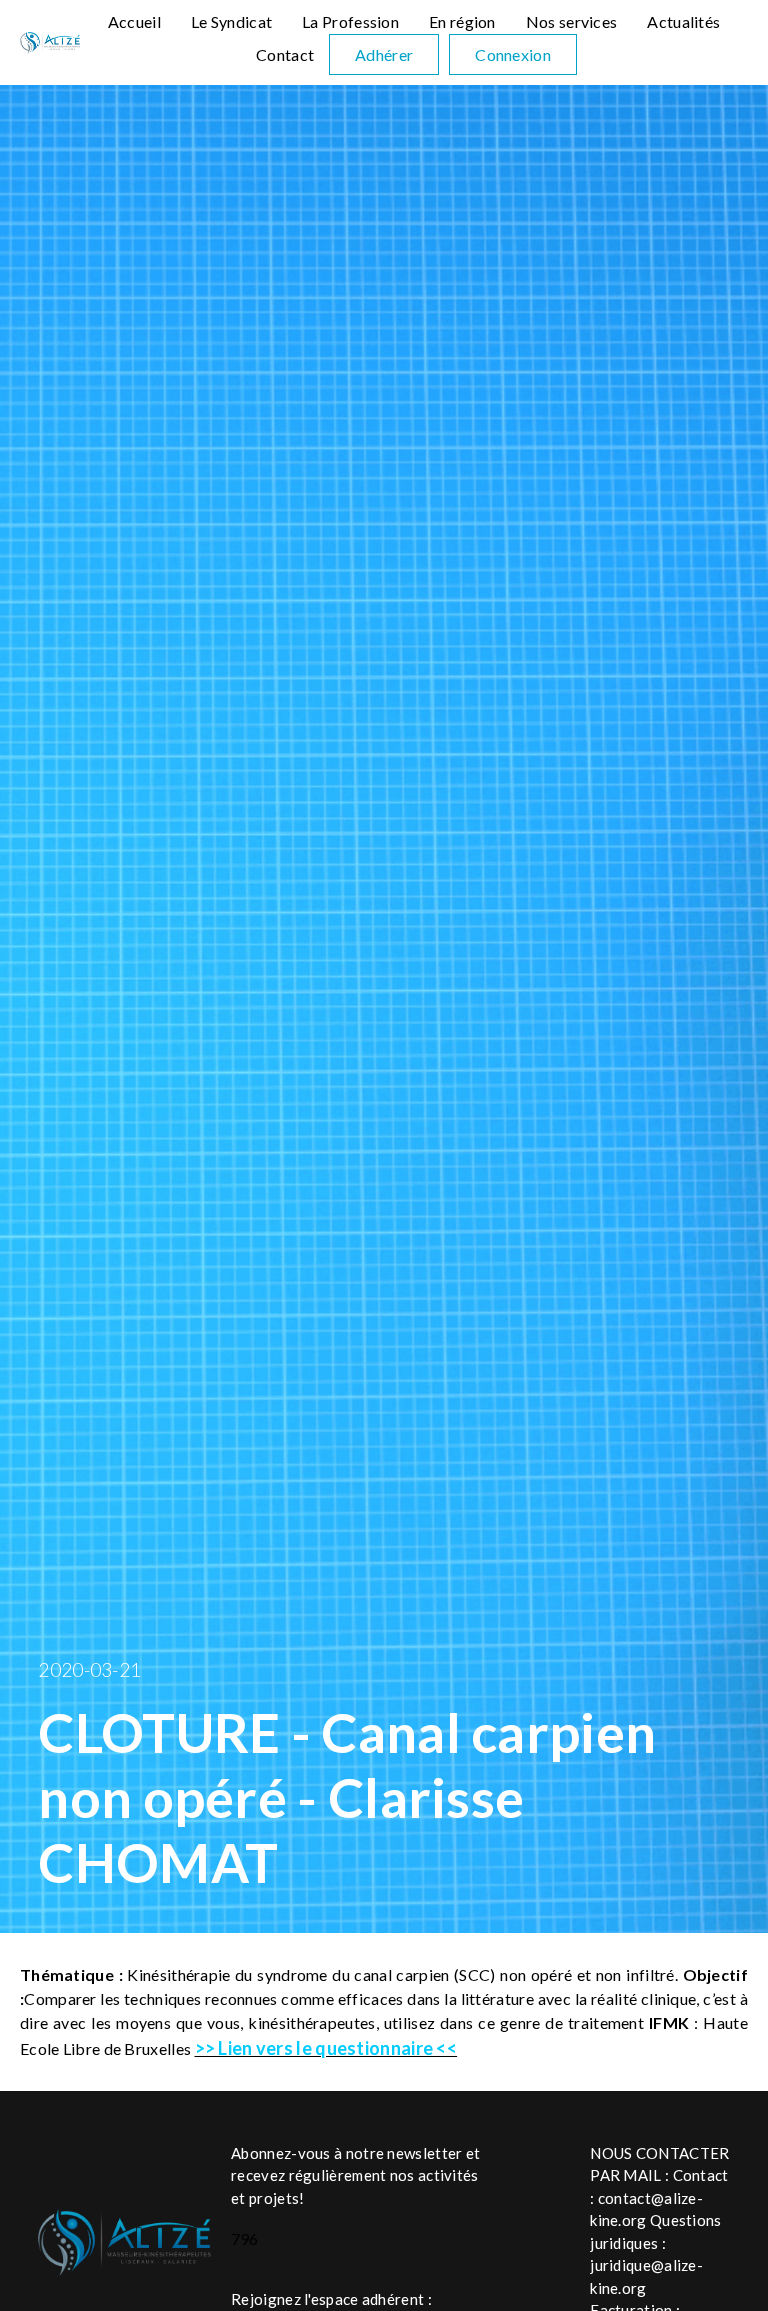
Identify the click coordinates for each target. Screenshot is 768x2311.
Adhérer (384, 54)
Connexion (513, 54)
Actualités (683, 21)
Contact (285, 54)
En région (462, 21)
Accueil (134, 21)
